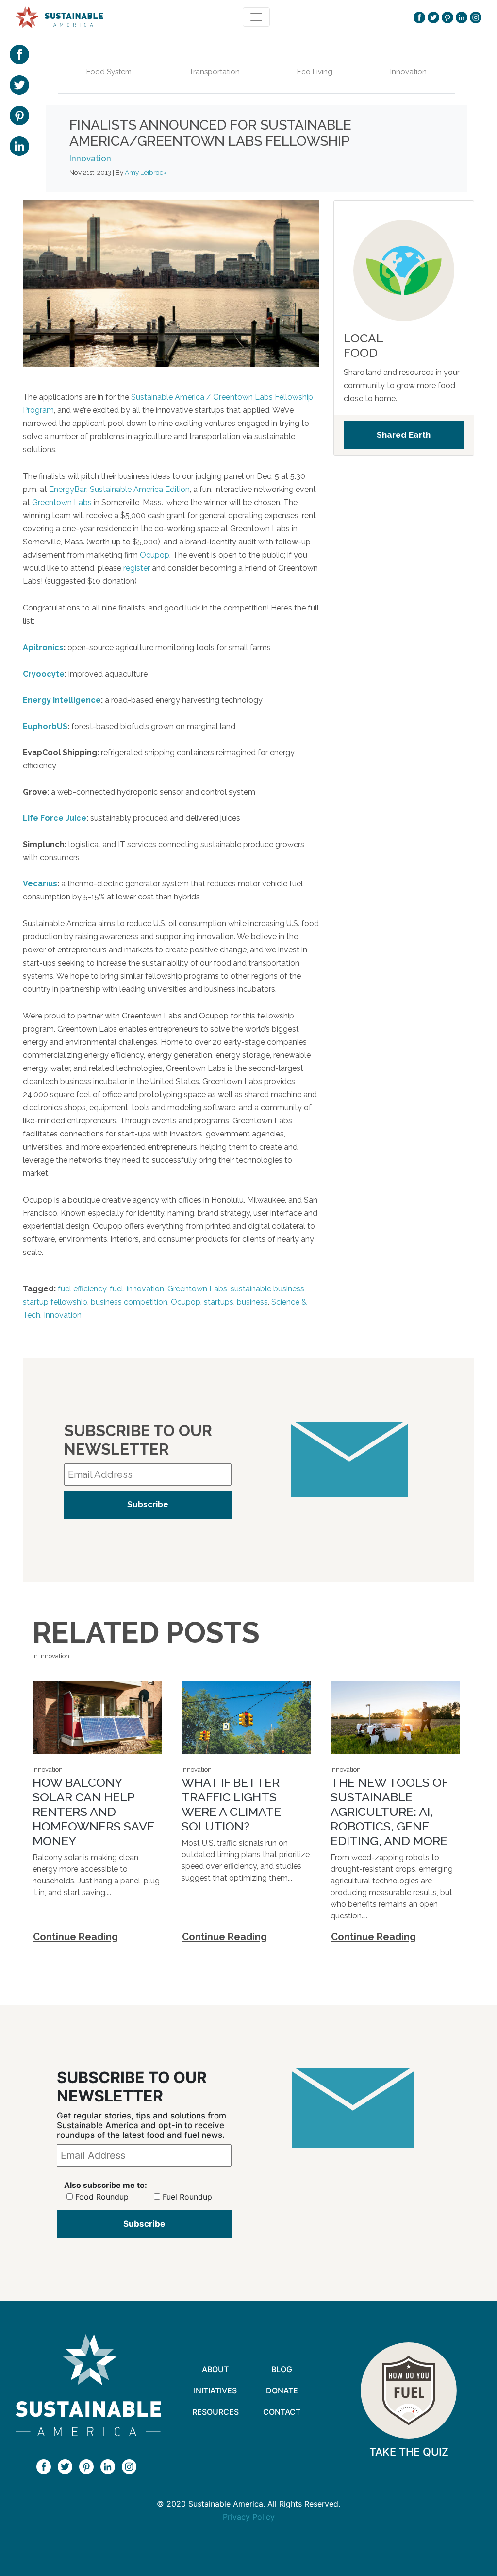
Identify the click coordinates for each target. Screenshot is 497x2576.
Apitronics (43, 648)
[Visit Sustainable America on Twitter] (433, 17)
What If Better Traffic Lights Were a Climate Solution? (231, 1804)
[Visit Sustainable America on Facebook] (419, 17)
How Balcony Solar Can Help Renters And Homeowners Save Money (93, 1812)
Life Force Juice (55, 818)
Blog (282, 2369)
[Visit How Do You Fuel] (409, 2390)
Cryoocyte (44, 674)
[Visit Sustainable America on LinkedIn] (462, 17)
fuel (116, 1289)
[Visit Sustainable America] (88, 2385)
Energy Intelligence (62, 700)
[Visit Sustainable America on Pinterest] (447, 17)
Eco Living (315, 72)
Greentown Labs (62, 502)
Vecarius (40, 884)
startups (219, 1302)
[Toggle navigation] (256, 17)
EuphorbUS (45, 726)
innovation (145, 1289)
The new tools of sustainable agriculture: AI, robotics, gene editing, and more (389, 1812)
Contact (282, 2412)
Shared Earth (404, 435)
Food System (109, 72)
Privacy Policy (249, 2517)
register (137, 568)
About (215, 2369)
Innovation (408, 72)
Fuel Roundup (187, 2197)
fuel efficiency (82, 1289)
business (252, 1302)
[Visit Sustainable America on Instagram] (476, 17)
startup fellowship (55, 1302)
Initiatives (215, 2390)
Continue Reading (75, 1937)
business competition (129, 1302)
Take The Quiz (409, 2452)
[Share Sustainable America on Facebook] (19, 53)
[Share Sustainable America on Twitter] (19, 84)
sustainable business (267, 1289)
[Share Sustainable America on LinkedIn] (19, 145)
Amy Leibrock (146, 172)
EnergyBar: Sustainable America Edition (119, 489)
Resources (215, 2412)
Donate (282, 2390)
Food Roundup (102, 2197)
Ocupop (155, 555)
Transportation (215, 72)
